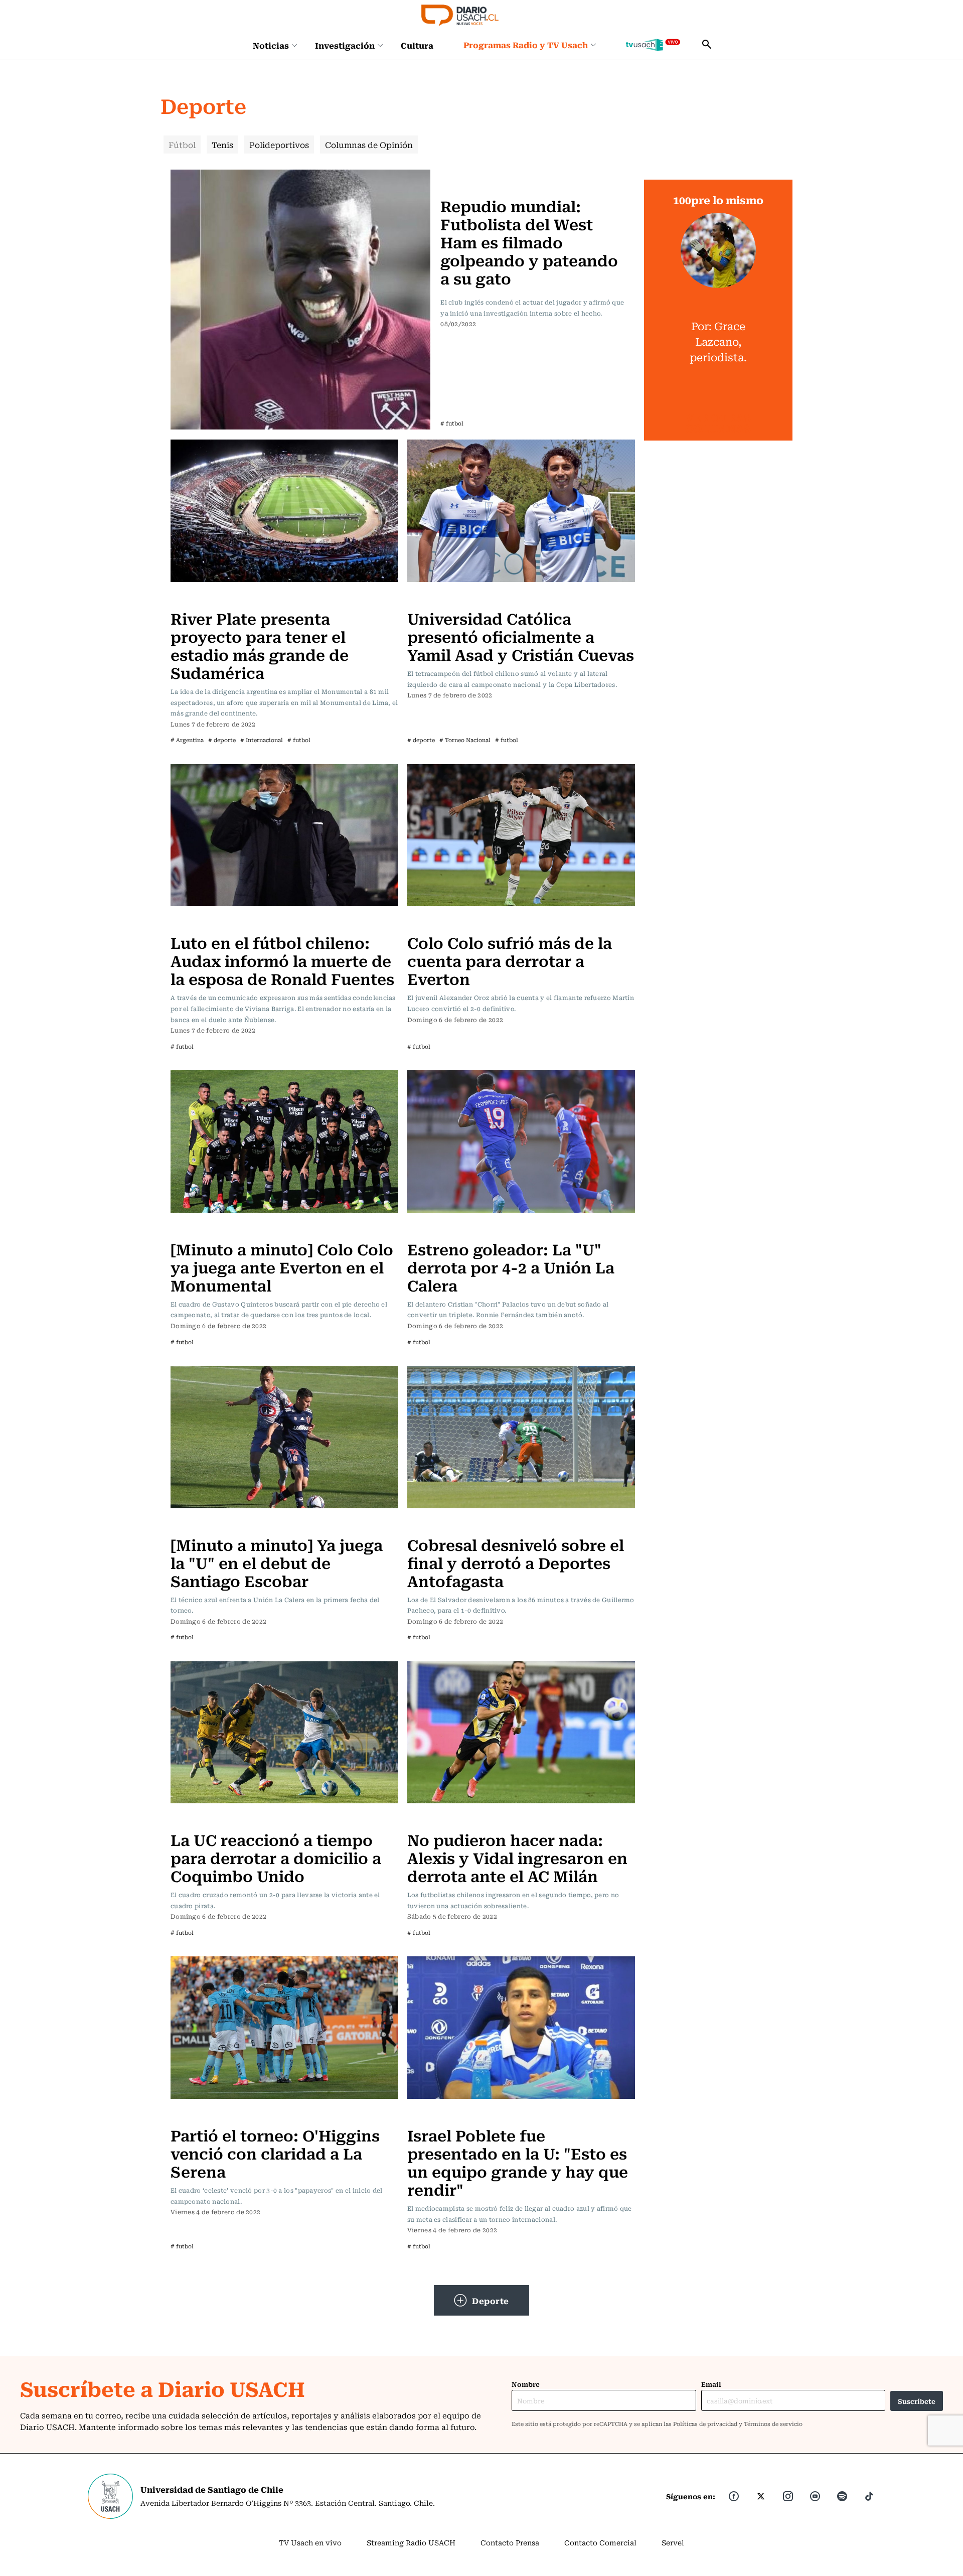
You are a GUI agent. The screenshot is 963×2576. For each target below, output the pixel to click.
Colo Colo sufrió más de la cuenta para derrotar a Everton (510, 960)
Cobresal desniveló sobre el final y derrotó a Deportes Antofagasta (516, 1562)
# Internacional (262, 740)
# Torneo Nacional (465, 740)
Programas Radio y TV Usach (526, 45)
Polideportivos (279, 145)
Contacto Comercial (600, 2542)
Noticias (271, 45)
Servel (673, 2542)
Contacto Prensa (510, 2542)
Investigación (345, 45)
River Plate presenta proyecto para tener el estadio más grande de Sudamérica (260, 645)
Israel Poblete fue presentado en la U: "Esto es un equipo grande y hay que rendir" (518, 2162)
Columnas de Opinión (369, 145)
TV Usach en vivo (310, 2542)
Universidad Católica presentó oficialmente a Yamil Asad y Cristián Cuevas (521, 636)
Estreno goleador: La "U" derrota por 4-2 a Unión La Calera (511, 1267)
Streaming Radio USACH (411, 2542)
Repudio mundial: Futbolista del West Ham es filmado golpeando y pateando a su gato (529, 242)
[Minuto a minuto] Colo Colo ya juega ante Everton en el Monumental (282, 1267)
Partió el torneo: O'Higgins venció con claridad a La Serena (275, 2153)
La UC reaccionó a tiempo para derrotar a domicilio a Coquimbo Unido (276, 1857)
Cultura (417, 45)
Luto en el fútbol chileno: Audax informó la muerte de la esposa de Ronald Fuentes (282, 960)
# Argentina (187, 740)
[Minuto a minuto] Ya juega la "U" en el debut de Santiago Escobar (277, 1562)
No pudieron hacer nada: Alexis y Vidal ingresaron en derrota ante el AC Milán (517, 1857)
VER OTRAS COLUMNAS (718, 423)
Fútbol (182, 145)
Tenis (222, 145)
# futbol (452, 423)
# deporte (222, 740)
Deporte (491, 2301)
